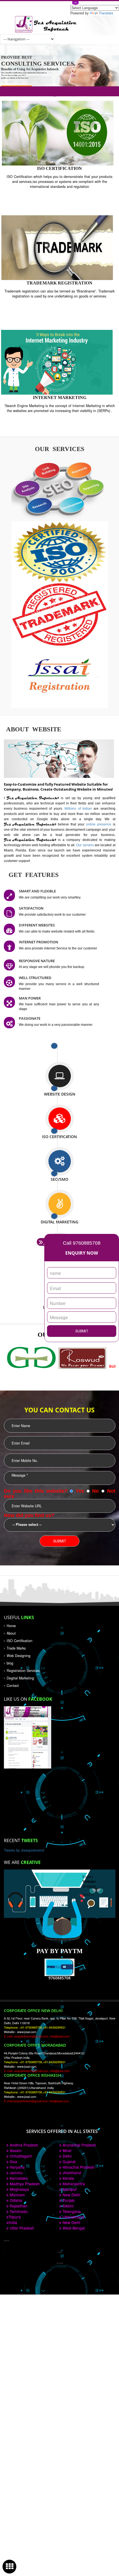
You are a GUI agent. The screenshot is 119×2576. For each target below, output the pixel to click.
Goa (13, 2161)
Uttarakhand (73, 2217)
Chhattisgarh (20, 2156)
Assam (15, 2150)
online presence (99, 824)
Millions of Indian (79, 808)
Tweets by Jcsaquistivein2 (24, 1850)
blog (10, 1663)
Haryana (17, 2167)
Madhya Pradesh (24, 2184)
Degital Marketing (20, 1678)
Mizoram (17, 2195)
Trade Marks (16, 1648)
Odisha (15, 2200)
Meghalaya (19, 2189)
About (11, 1633)
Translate (106, 13)
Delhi (66, 2156)
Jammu (16, 2173)
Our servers (85, 845)
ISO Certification (20, 1641)
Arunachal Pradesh (79, 2145)
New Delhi (71, 2195)
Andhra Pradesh (23, 2145)
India (13, 2222)
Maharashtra (73, 2184)
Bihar (67, 2150)
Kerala (68, 2178)
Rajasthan (18, 2206)
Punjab (68, 2200)
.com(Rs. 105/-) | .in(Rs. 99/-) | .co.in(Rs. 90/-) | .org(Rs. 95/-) (60, 91)
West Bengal (73, 2228)
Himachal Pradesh (78, 2167)
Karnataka (18, 2178)
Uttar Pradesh (21, 2228)
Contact (13, 1686)
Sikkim (68, 2206)
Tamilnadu (18, 2211)
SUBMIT (82, 1331)
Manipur (69, 2189)
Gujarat (68, 2161)
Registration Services (23, 1671)
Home (11, 1626)
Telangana (71, 2211)
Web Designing (19, 1656)
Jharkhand (71, 2173)
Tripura (15, 2217)
